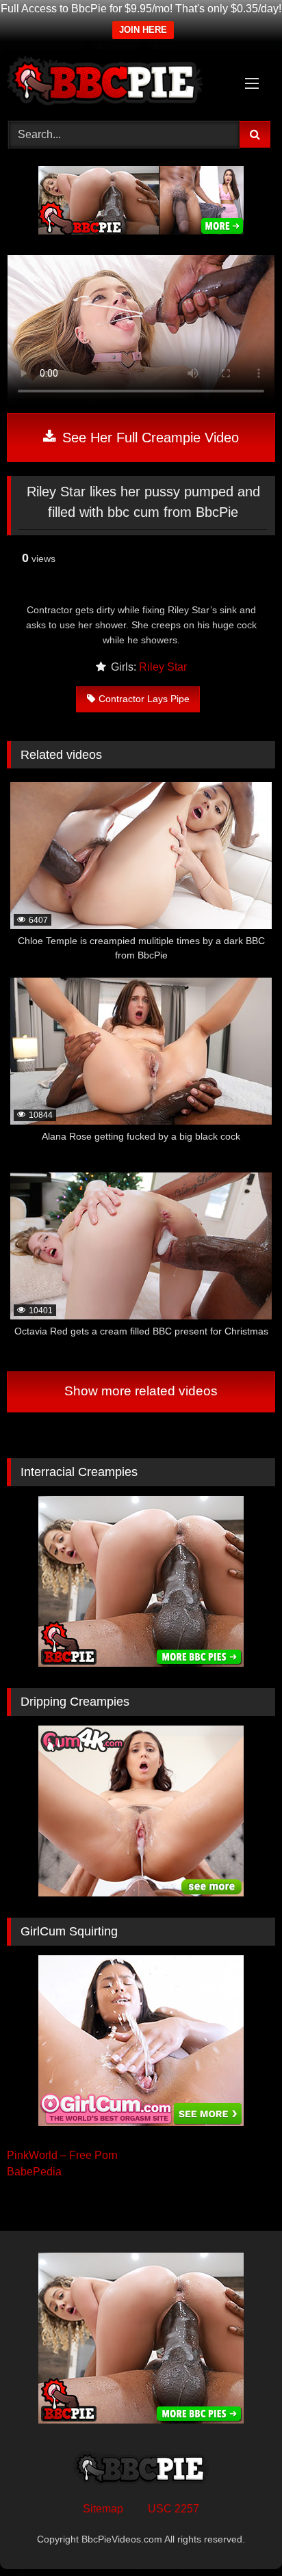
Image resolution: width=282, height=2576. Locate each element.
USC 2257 (174, 2509)
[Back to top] (240, 2535)
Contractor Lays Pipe (144, 699)
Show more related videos (141, 1391)
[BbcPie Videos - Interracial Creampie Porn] (116, 83)
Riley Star (163, 667)
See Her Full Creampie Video (149, 438)
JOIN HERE (143, 30)
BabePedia (34, 2172)
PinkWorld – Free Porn (62, 2155)
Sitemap (103, 2509)
